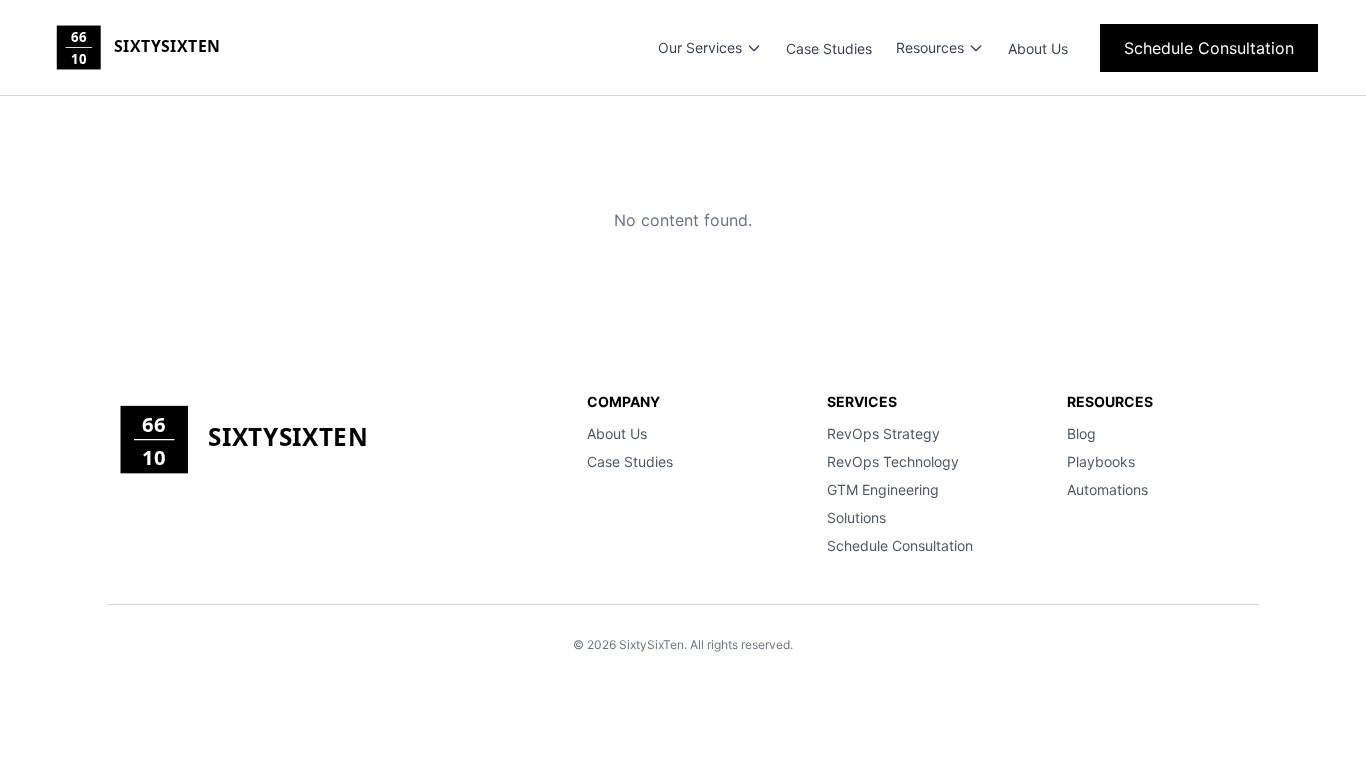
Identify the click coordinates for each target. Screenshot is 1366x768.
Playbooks (1101, 461)
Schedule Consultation (1209, 48)
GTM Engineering (883, 489)
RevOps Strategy (883, 433)
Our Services (700, 47)
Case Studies (829, 48)
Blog (1081, 433)
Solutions (856, 517)
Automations (1107, 489)
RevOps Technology (893, 461)
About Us (1038, 48)
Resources (930, 47)
